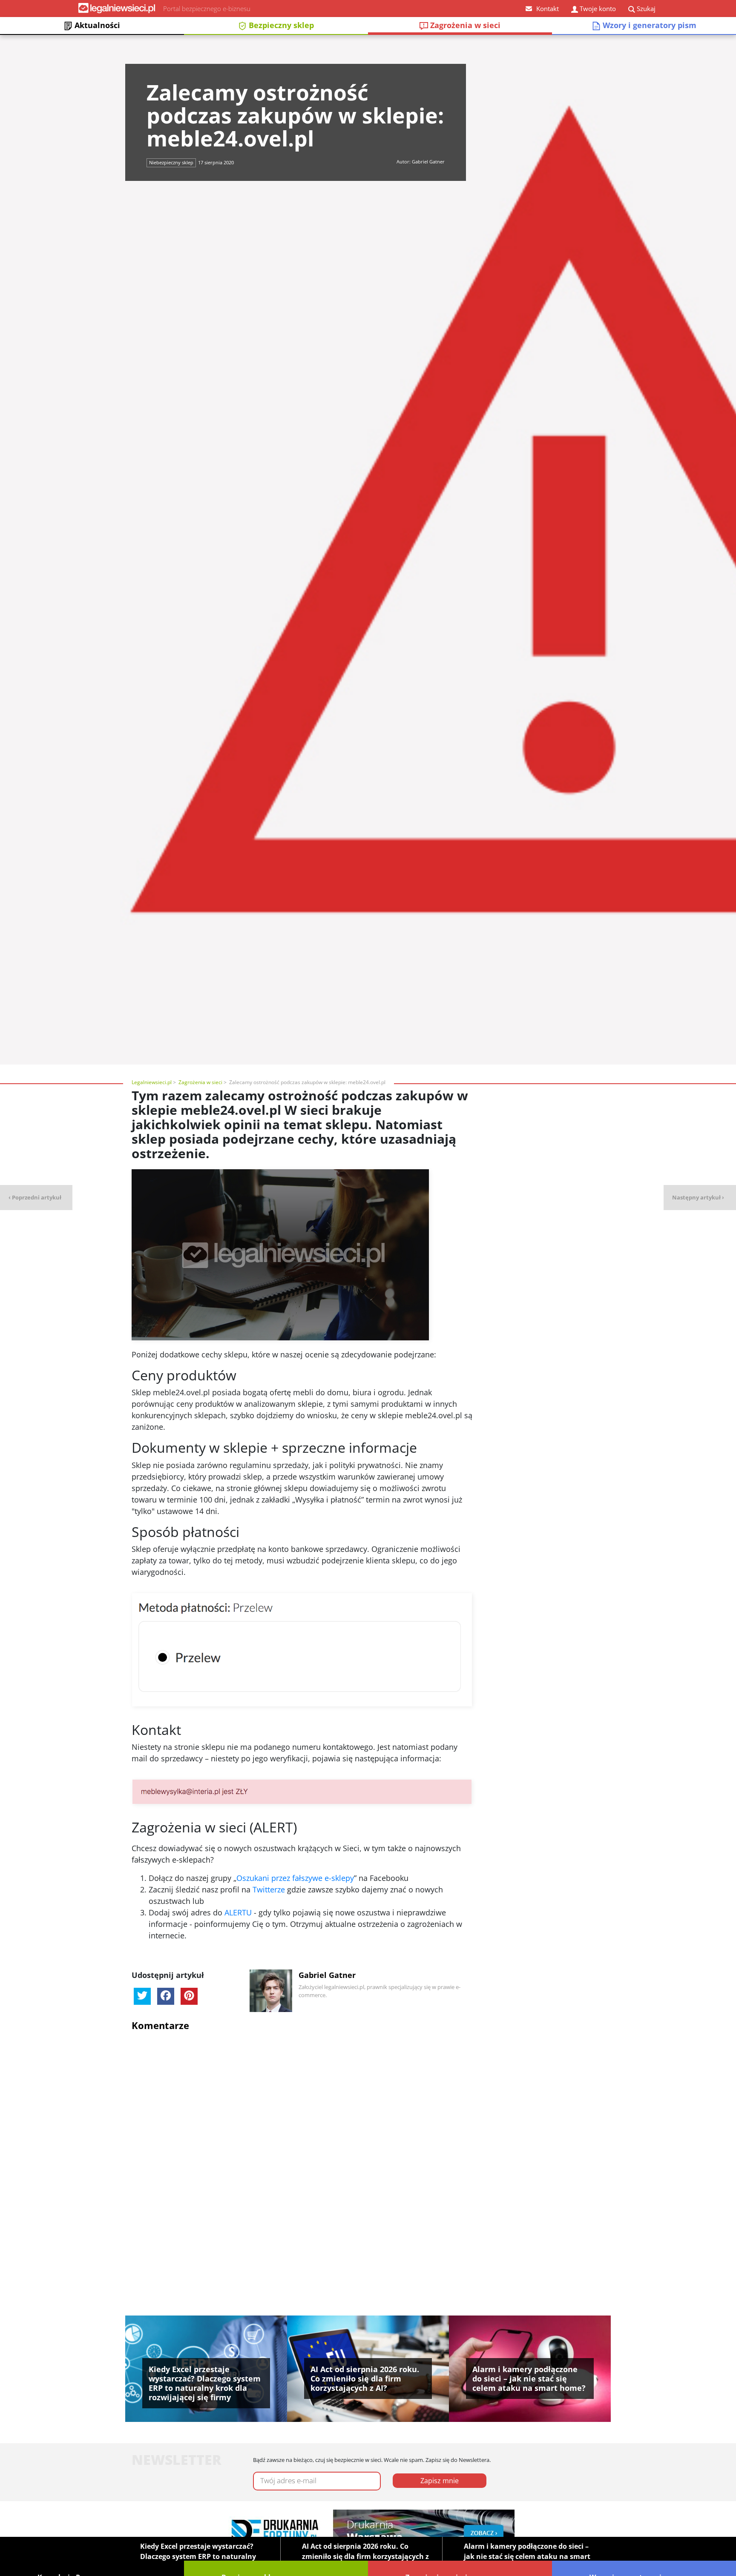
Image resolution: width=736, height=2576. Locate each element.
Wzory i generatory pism (648, 25)
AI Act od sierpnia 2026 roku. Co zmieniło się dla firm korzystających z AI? (365, 2556)
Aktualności (96, 25)
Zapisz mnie (440, 2481)
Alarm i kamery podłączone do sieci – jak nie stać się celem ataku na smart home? (527, 2556)
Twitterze (269, 1889)
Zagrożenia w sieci (464, 25)
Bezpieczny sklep (280, 25)
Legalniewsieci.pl (152, 1082)
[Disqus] (302, 2145)
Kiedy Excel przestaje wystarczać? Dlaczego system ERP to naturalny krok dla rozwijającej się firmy (198, 2556)
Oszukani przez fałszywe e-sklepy (295, 1878)
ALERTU (239, 1912)
